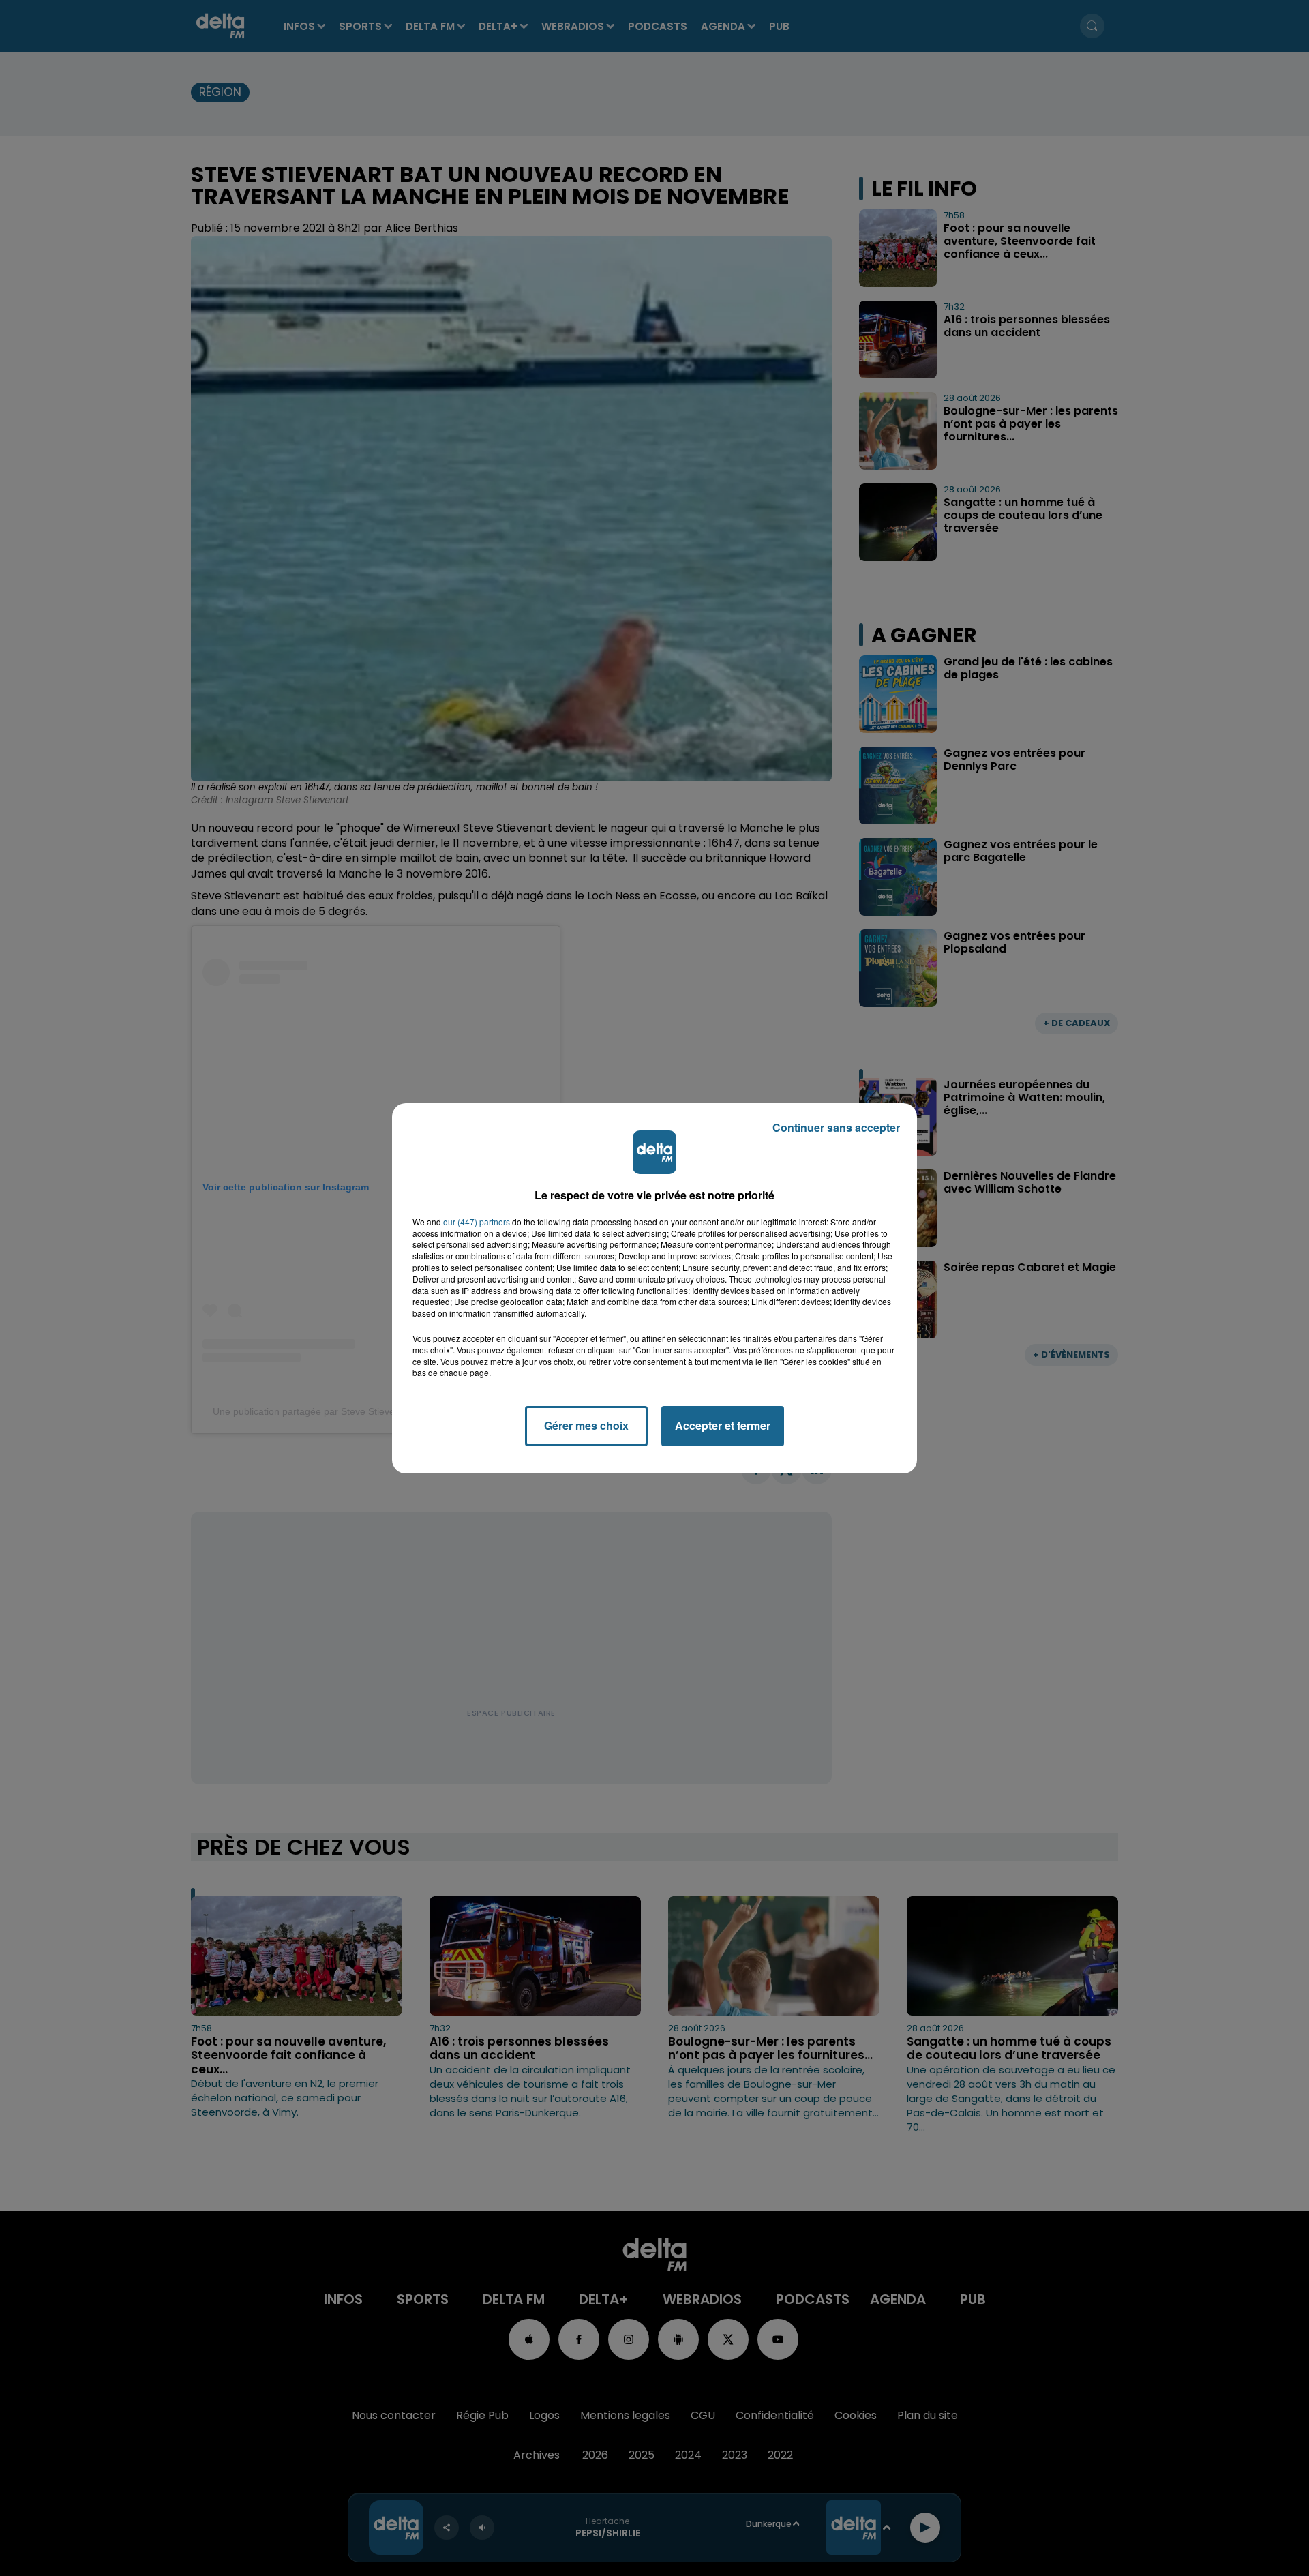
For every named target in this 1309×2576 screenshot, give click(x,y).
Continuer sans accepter (836, 1127)
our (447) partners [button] (477, 1222)
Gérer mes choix (586, 1425)
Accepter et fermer (723, 1425)
